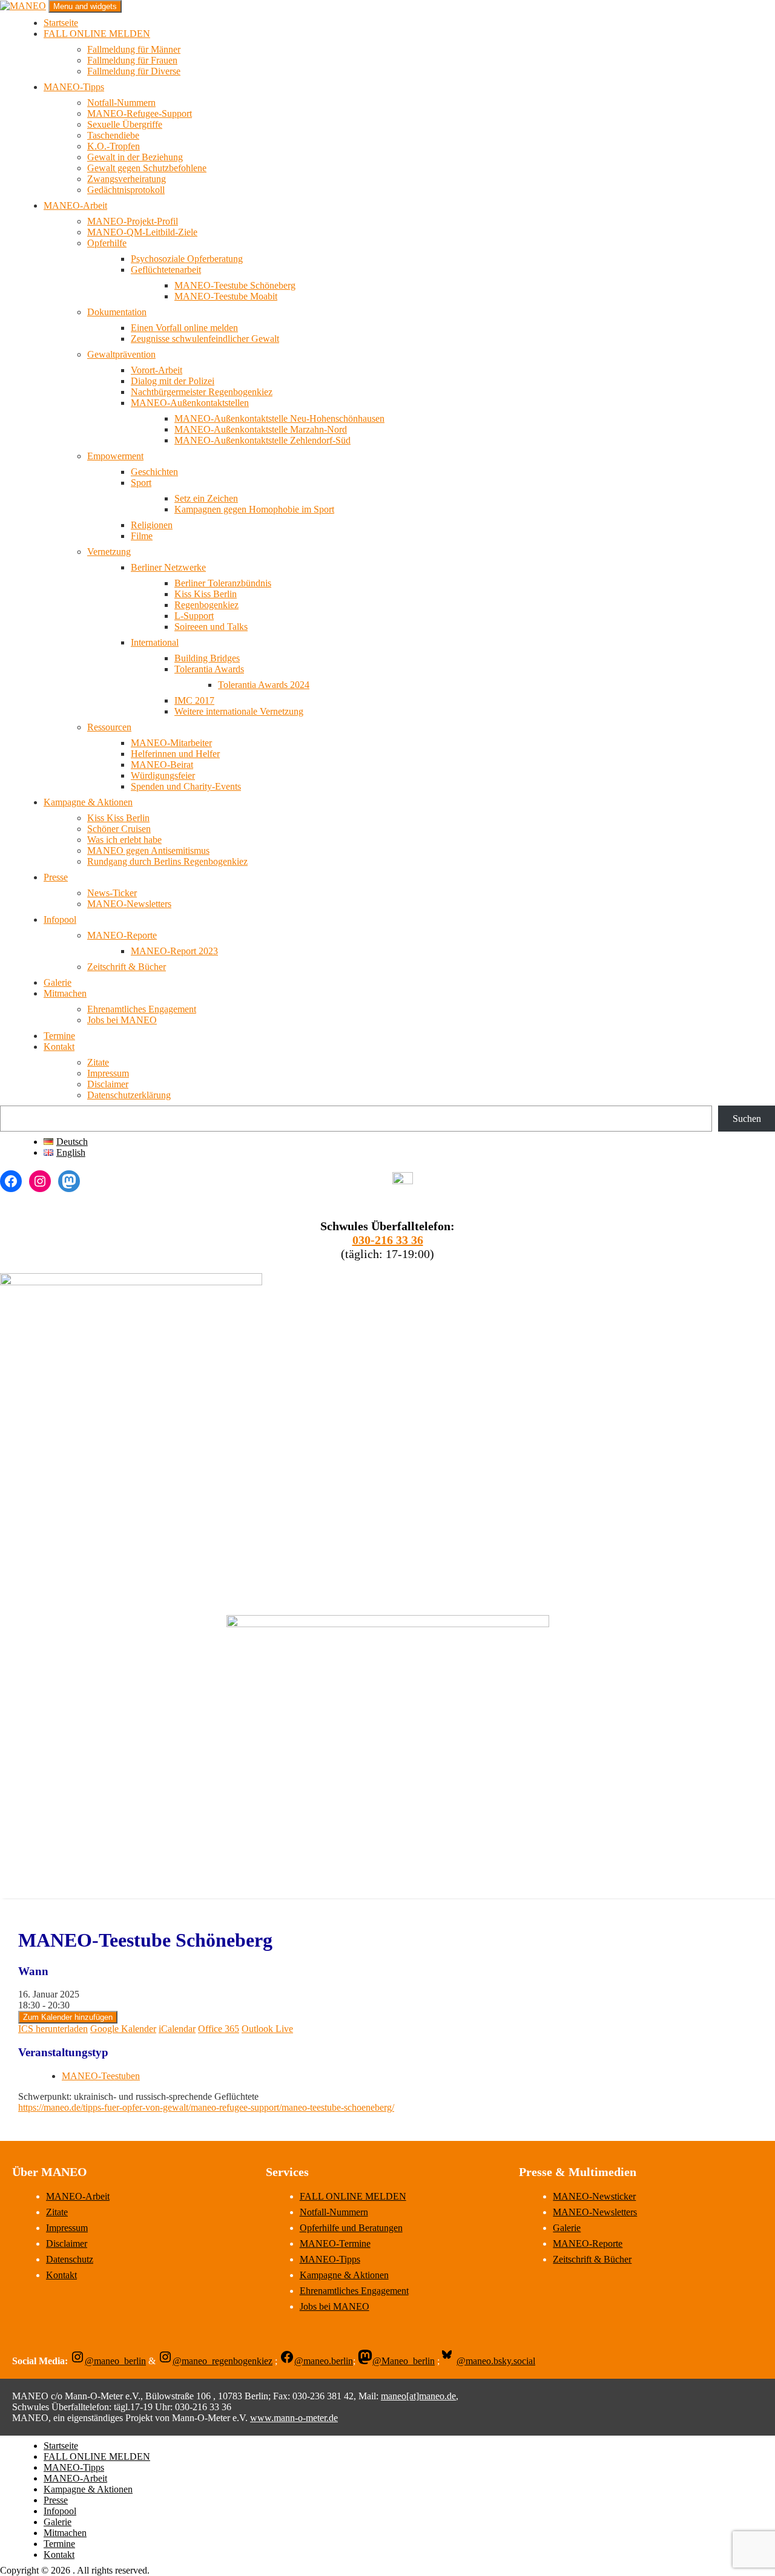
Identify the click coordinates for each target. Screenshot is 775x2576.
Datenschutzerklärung (129, 1095)
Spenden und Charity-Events (186, 786)
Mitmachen (65, 993)
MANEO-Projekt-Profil (133, 221)
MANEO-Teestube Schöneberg (235, 285)
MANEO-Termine (335, 2243)
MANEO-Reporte (122, 935)
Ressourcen (109, 727)
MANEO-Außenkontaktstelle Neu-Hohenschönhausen (279, 418)
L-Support (194, 616)
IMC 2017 (194, 700)
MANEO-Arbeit (75, 205)
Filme (142, 536)
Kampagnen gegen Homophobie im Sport (254, 509)
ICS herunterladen (53, 2029)
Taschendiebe (113, 135)
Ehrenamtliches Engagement (142, 1009)
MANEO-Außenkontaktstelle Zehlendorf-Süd (262, 440)
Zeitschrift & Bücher (127, 967)
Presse (56, 877)
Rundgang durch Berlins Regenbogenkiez (167, 861)
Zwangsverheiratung (127, 179)
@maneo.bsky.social (496, 2361)
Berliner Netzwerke (168, 567)
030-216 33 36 (388, 1240)
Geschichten (154, 472)
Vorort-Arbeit (157, 370)
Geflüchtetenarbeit (166, 270)
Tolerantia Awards (209, 669)
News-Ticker (112, 893)
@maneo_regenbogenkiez (223, 2361)
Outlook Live (267, 2029)
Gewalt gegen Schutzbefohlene (147, 168)
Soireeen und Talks (211, 627)
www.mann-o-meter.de (294, 2418)
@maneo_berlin (115, 2361)
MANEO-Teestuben (101, 2076)
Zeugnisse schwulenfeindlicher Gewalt (205, 339)
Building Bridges (207, 658)
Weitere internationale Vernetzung (239, 711)
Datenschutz (70, 2259)
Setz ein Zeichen (206, 498)
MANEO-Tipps (74, 87)
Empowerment (115, 456)
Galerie (58, 982)
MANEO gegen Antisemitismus (148, 850)
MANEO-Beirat (162, 765)
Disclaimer (108, 1084)
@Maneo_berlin (404, 2361)
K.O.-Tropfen (114, 146)
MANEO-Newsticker (594, 2196)
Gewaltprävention (121, 354)
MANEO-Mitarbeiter (171, 743)
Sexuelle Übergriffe (125, 124)
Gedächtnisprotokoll (126, 190)
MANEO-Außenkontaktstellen (190, 403)
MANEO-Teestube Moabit (226, 296)
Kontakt (59, 1047)
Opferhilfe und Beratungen (351, 2228)
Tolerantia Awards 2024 (264, 685)
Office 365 (219, 2029)
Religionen (152, 525)
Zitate (98, 1062)
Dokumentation (117, 312)
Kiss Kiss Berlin (206, 594)
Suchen (747, 1119)
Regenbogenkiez (206, 605)
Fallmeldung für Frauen (132, 60)
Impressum (108, 1073)
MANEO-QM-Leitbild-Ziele (142, 232)
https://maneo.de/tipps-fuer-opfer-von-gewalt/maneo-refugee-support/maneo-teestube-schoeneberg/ (206, 2107)
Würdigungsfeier (163, 775)
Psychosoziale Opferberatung (187, 259)
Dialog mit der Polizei (173, 381)
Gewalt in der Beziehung (135, 157)
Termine (59, 1036)
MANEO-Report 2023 (174, 951)
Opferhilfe (107, 243)
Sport (141, 483)
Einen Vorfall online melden (184, 328)
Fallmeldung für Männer (134, 49)
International (155, 642)
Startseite (61, 23)
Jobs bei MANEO (122, 1020)
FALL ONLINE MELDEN (97, 34)
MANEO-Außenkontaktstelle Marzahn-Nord (261, 429)
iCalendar (177, 2029)
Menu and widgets (85, 6)
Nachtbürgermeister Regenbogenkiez (202, 392)
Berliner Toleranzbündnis (223, 583)
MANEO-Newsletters (129, 904)
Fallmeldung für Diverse (134, 71)
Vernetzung (109, 552)
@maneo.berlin (324, 2361)
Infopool (60, 919)
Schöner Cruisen (119, 829)
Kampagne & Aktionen (88, 802)
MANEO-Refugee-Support (140, 113)
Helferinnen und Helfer (175, 754)
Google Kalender (123, 2029)
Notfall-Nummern (121, 103)
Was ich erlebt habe (124, 840)
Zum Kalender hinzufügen (68, 2017)
